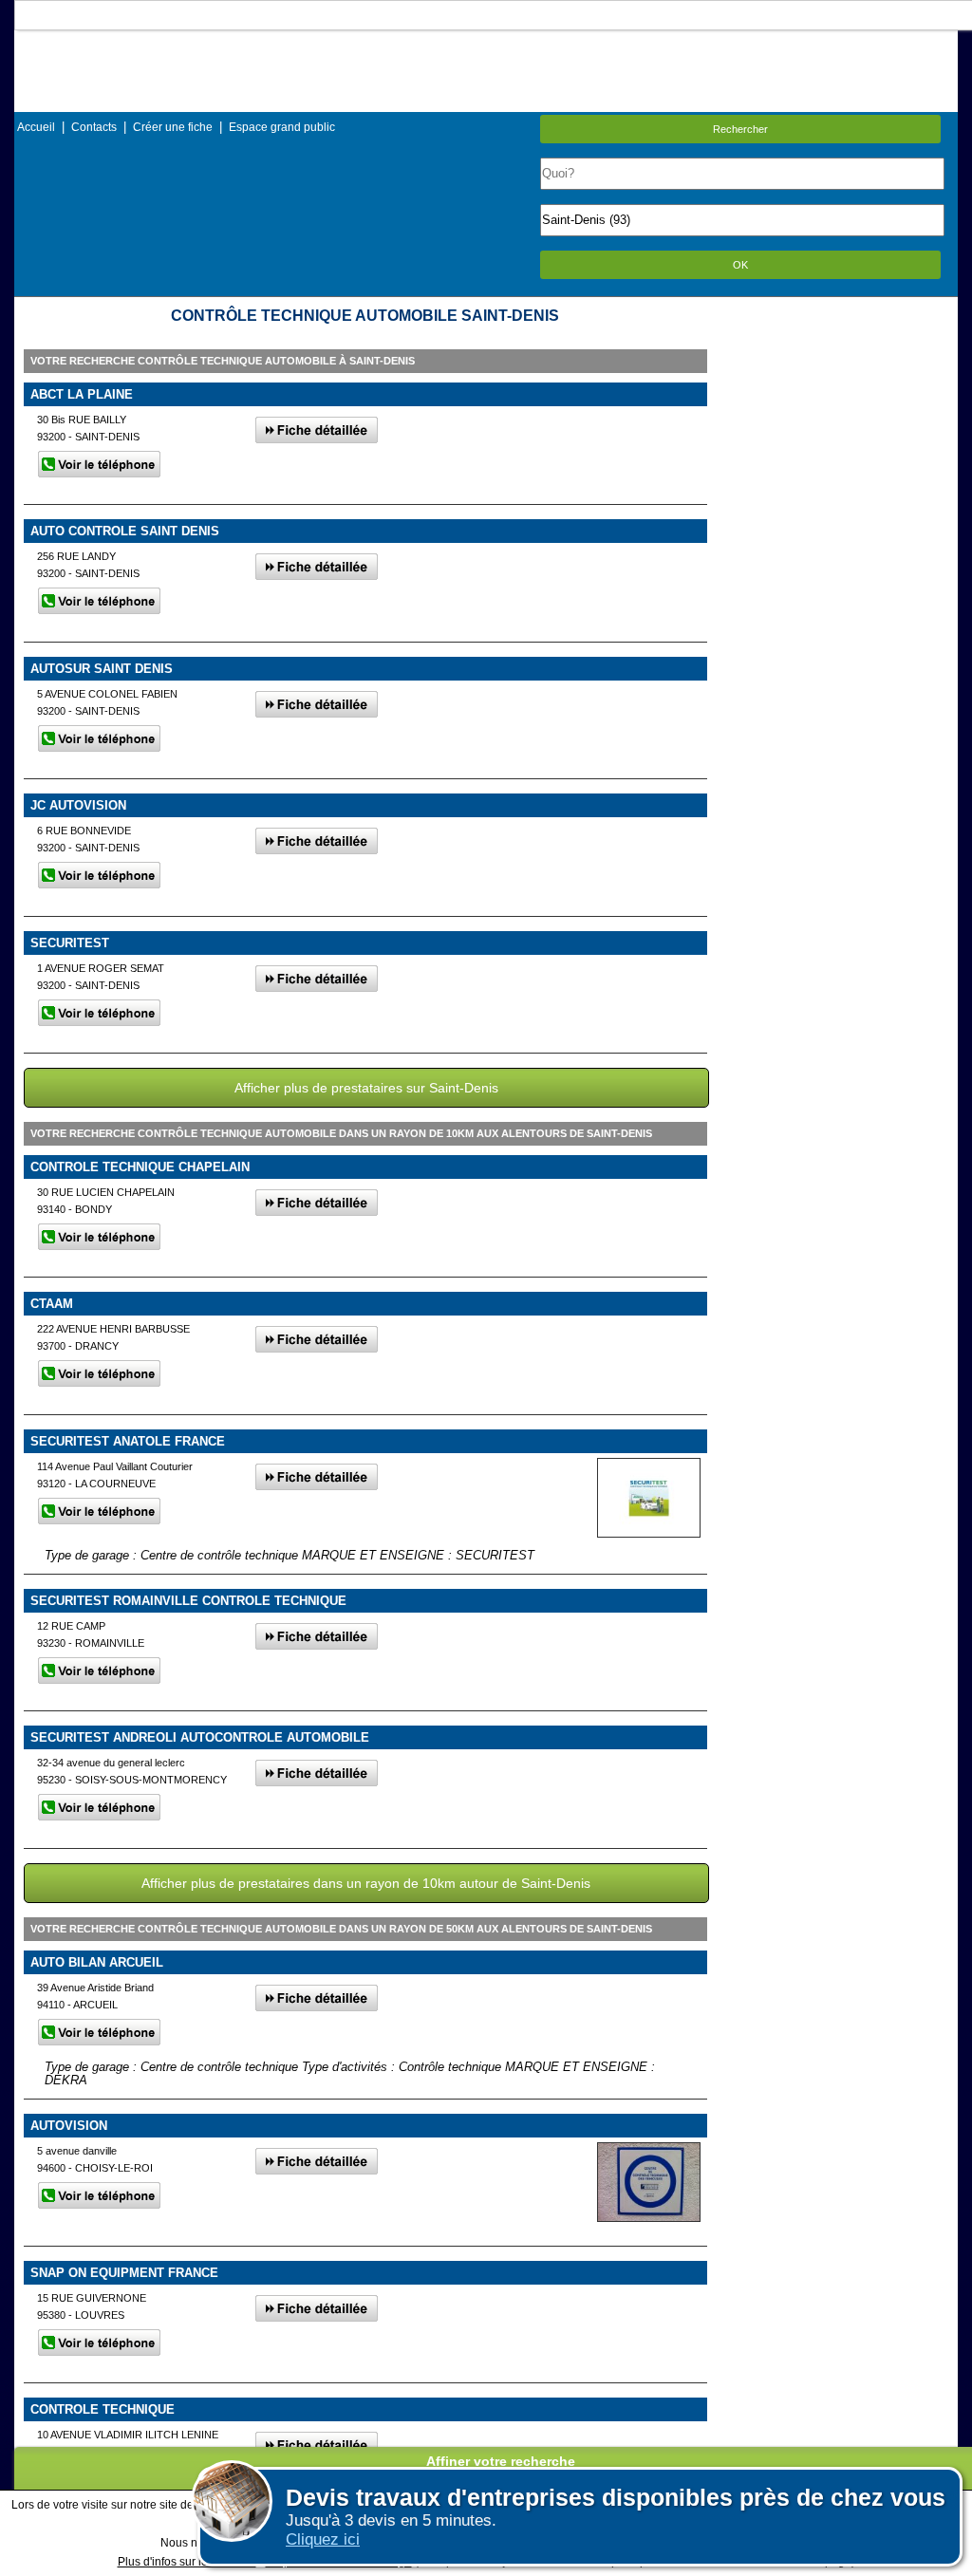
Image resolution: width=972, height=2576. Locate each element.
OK (740, 265)
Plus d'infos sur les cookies (187, 2562)
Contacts (94, 127)
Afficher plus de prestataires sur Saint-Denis (366, 1088)
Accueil (36, 127)
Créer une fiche (173, 127)
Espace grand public (282, 127)
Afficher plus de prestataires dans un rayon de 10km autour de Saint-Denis (366, 1883)
